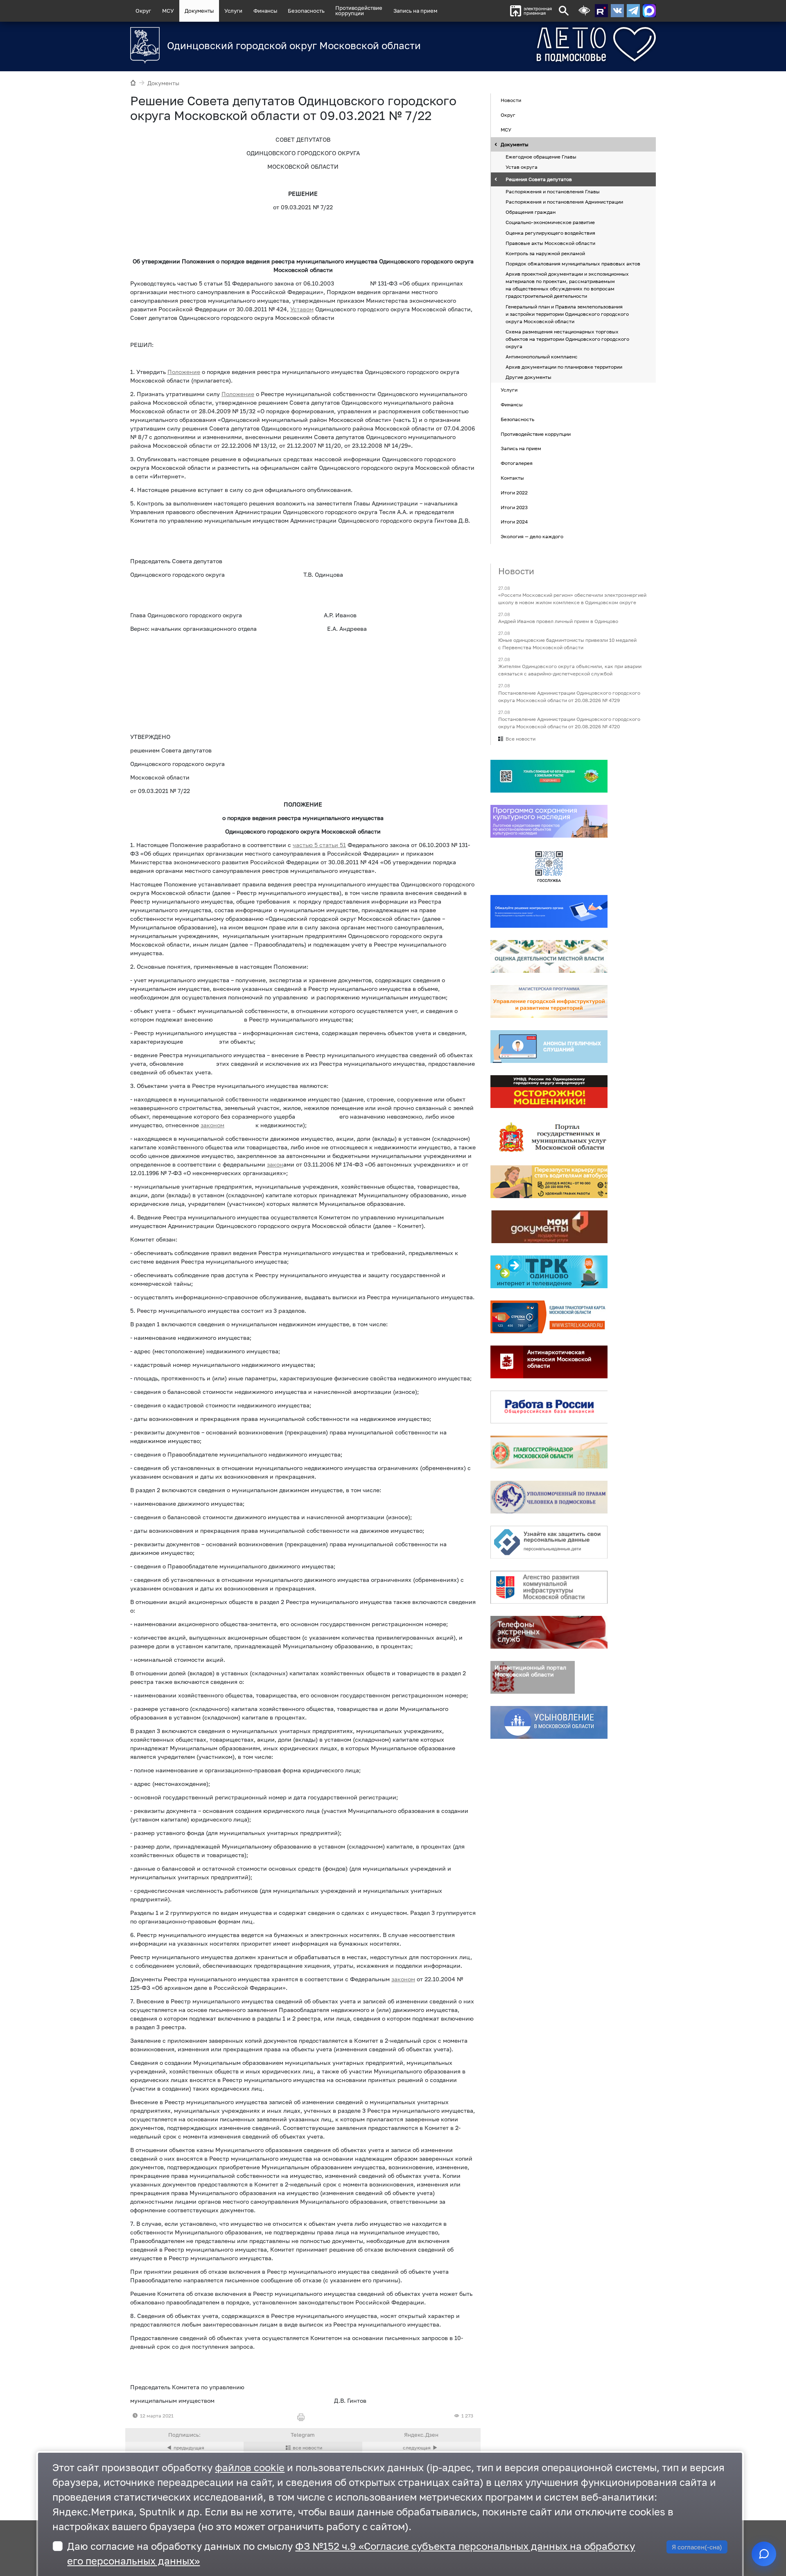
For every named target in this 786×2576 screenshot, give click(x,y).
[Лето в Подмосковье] (551, 44)
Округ (143, 11)
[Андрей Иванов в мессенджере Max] (649, 11)
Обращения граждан (531, 212)
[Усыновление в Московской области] (549, 1722)
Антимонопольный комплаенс (542, 357)
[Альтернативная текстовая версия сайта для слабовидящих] (584, 11)
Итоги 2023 (514, 507)
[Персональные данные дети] (549, 1542)
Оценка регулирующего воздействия (550, 233)
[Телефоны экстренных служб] (549, 1632)
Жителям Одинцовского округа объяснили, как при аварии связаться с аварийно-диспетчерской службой (570, 670)
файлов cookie (250, 2467)
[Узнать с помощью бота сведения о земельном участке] (549, 776)
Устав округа (522, 167)
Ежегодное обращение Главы (541, 157)
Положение (238, 394)
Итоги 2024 (514, 522)
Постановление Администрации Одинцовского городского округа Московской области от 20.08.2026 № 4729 (569, 697)
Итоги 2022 (514, 493)
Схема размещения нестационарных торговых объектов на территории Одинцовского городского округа (567, 339)
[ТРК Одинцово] (549, 1272)
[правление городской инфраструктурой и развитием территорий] (549, 1001)
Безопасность (306, 11)
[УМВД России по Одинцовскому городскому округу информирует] (549, 1092)
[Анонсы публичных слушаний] (549, 1047)
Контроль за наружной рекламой (545, 253)
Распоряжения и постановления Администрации (564, 202)
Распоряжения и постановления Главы (553, 191)
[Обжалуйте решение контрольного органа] (549, 911)
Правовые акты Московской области (550, 243)
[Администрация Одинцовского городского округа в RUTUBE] (601, 11)
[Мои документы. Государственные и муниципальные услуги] (549, 1227)
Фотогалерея (517, 463)
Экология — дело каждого (532, 536)
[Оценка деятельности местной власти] (549, 956)
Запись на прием (415, 11)
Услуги (233, 11)
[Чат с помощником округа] (764, 2554)
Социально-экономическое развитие (550, 223)
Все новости (521, 739)
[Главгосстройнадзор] (549, 1452)
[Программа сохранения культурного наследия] (549, 821)
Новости (511, 101)
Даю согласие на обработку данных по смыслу (351, 2553)
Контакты (512, 478)
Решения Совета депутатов (539, 179)
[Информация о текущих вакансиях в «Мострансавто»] (549, 1182)
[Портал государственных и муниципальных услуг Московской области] (549, 1137)
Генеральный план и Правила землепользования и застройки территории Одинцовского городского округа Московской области (567, 314)
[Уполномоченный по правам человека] (549, 1497)
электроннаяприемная (538, 11)
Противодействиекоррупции (359, 10)
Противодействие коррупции (536, 434)
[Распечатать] (303, 2418)
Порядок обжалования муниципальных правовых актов (573, 264)
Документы (199, 11)
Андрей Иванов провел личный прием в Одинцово (558, 621)
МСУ (168, 11)
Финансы (265, 11)
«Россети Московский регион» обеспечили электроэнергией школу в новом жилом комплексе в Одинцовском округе (572, 599)
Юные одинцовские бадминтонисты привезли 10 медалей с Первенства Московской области (567, 644)
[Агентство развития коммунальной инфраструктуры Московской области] (549, 1587)
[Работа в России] (549, 1407)
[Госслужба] (549, 866)
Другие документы (529, 377)
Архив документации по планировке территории (564, 367)
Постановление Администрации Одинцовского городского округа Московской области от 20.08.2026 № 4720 (569, 723)
